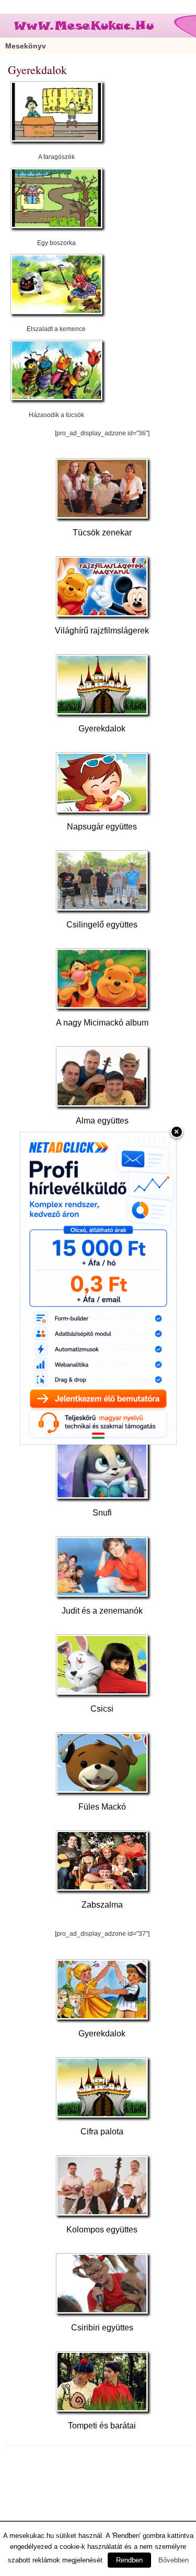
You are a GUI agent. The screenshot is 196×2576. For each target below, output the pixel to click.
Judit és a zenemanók (102, 1611)
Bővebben (174, 2560)
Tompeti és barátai (102, 2426)
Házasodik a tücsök (56, 415)
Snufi (102, 1513)
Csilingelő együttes (102, 925)
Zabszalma (102, 1905)
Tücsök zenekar (102, 533)
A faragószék (56, 157)
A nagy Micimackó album (102, 1023)
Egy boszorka (56, 243)
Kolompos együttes (102, 2230)
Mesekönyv (26, 46)
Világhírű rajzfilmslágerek (102, 631)
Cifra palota (102, 2132)
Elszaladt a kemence (56, 329)
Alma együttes (102, 1121)
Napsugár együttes (102, 827)
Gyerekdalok (102, 729)
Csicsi (102, 1709)
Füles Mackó (102, 1807)
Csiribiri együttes (102, 2328)
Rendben (129, 2560)
